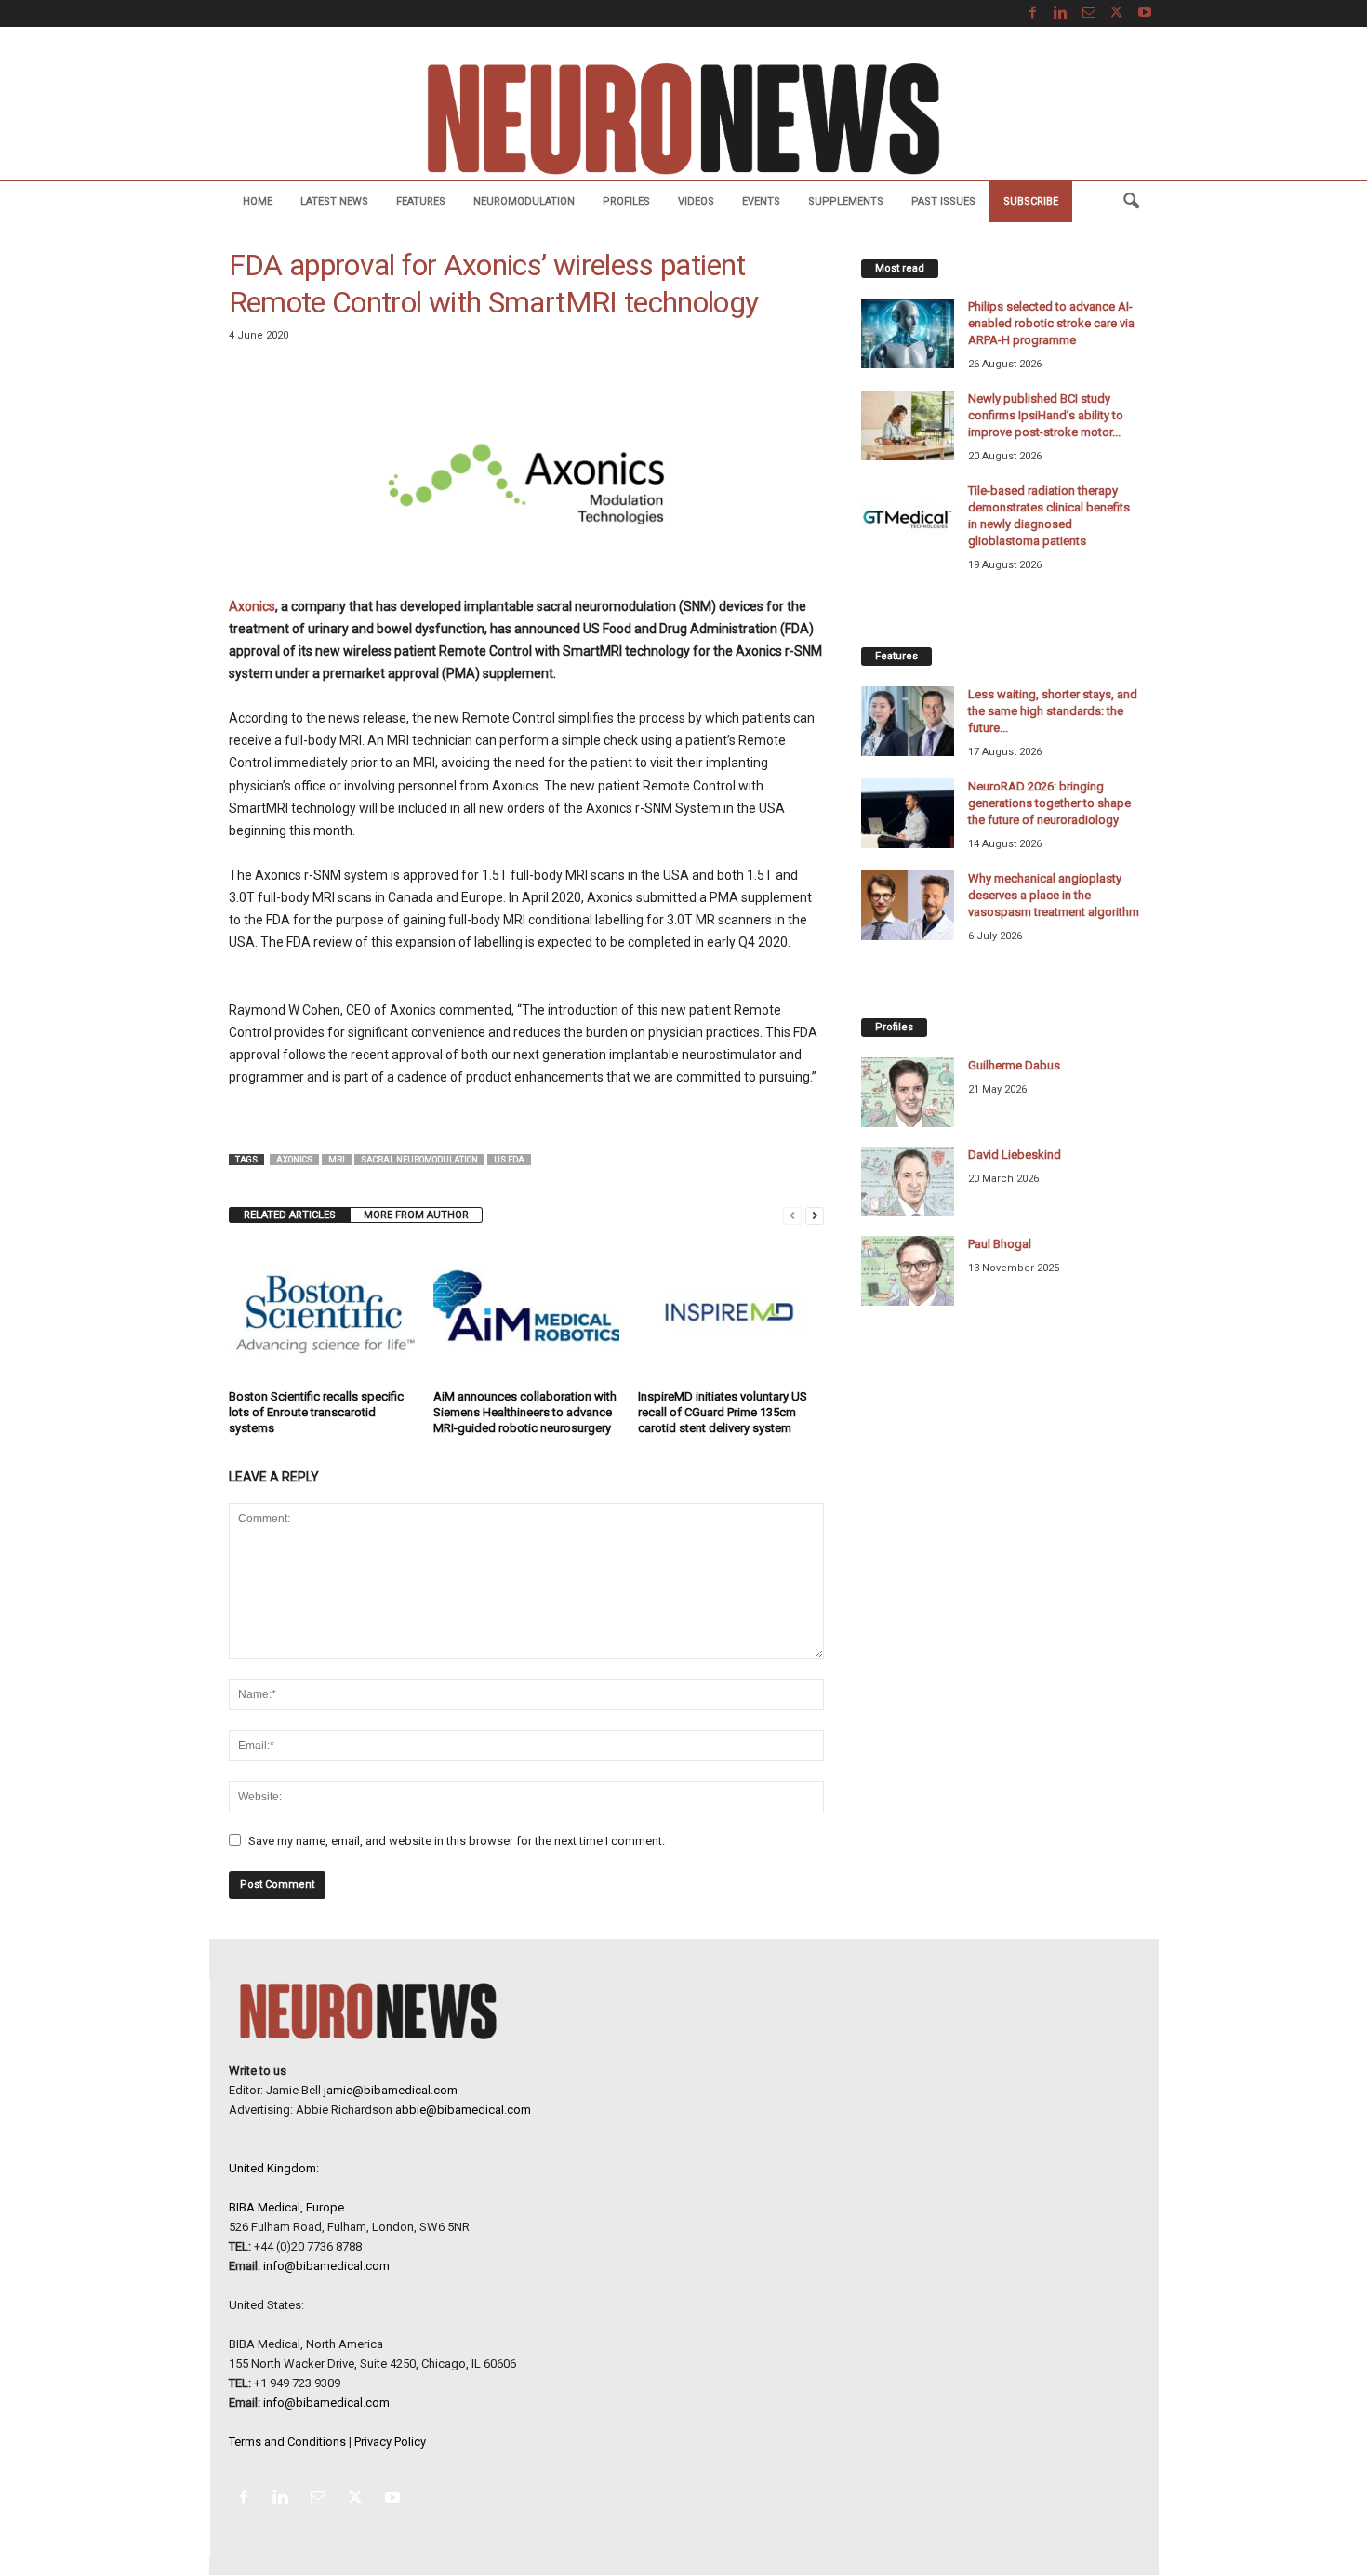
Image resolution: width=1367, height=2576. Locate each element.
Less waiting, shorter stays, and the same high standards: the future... (1053, 711)
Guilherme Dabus (1014, 1065)
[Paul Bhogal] (908, 1271)
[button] (1131, 202)
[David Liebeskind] (908, 1182)
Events (761, 201)
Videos (696, 201)
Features (421, 201)
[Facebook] (1033, 13)
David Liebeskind (1015, 1155)
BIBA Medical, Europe (286, 2207)
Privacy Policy (390, 2442)
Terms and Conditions (287, 2442)
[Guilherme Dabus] (908, 1092)
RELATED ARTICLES (290, 1215)
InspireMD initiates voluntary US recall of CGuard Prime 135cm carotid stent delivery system (723, 1412)
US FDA (509, 1160)
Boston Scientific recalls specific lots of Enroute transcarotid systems (316, 1412)
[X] (1117, 13)
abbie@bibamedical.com (463, 2110)
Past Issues (943, 201)
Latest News (334, 201)
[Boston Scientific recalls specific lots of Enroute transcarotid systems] (322, 1313)
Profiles (626, 201)
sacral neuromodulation (419, 1160)
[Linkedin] (1061, 13)
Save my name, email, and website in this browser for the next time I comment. (457, 1841)
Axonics (252, 606)
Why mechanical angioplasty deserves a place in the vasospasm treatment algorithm (1054, 895)
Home (258, 201)
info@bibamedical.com (326, 2266)
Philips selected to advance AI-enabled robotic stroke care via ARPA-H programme (1051, 323)
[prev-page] (792, 1215)
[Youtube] (1145, 13)
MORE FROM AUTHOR (416, 1215)
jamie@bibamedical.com (391, 2090)
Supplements (846, 201)
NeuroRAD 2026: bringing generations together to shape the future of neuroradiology (1049, 803)
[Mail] (1089, 13)
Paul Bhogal (1000, 1244)
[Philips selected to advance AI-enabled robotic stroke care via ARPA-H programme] (908, 333)
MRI (337, 1160)
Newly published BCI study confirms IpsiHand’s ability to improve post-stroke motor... (1046, 415)
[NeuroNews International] (683, 118)
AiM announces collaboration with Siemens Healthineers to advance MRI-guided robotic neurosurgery (525, 1412)
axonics (294, 1160)
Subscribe (1031, 201)
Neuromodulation (524, 201)
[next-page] (815, 1215)
